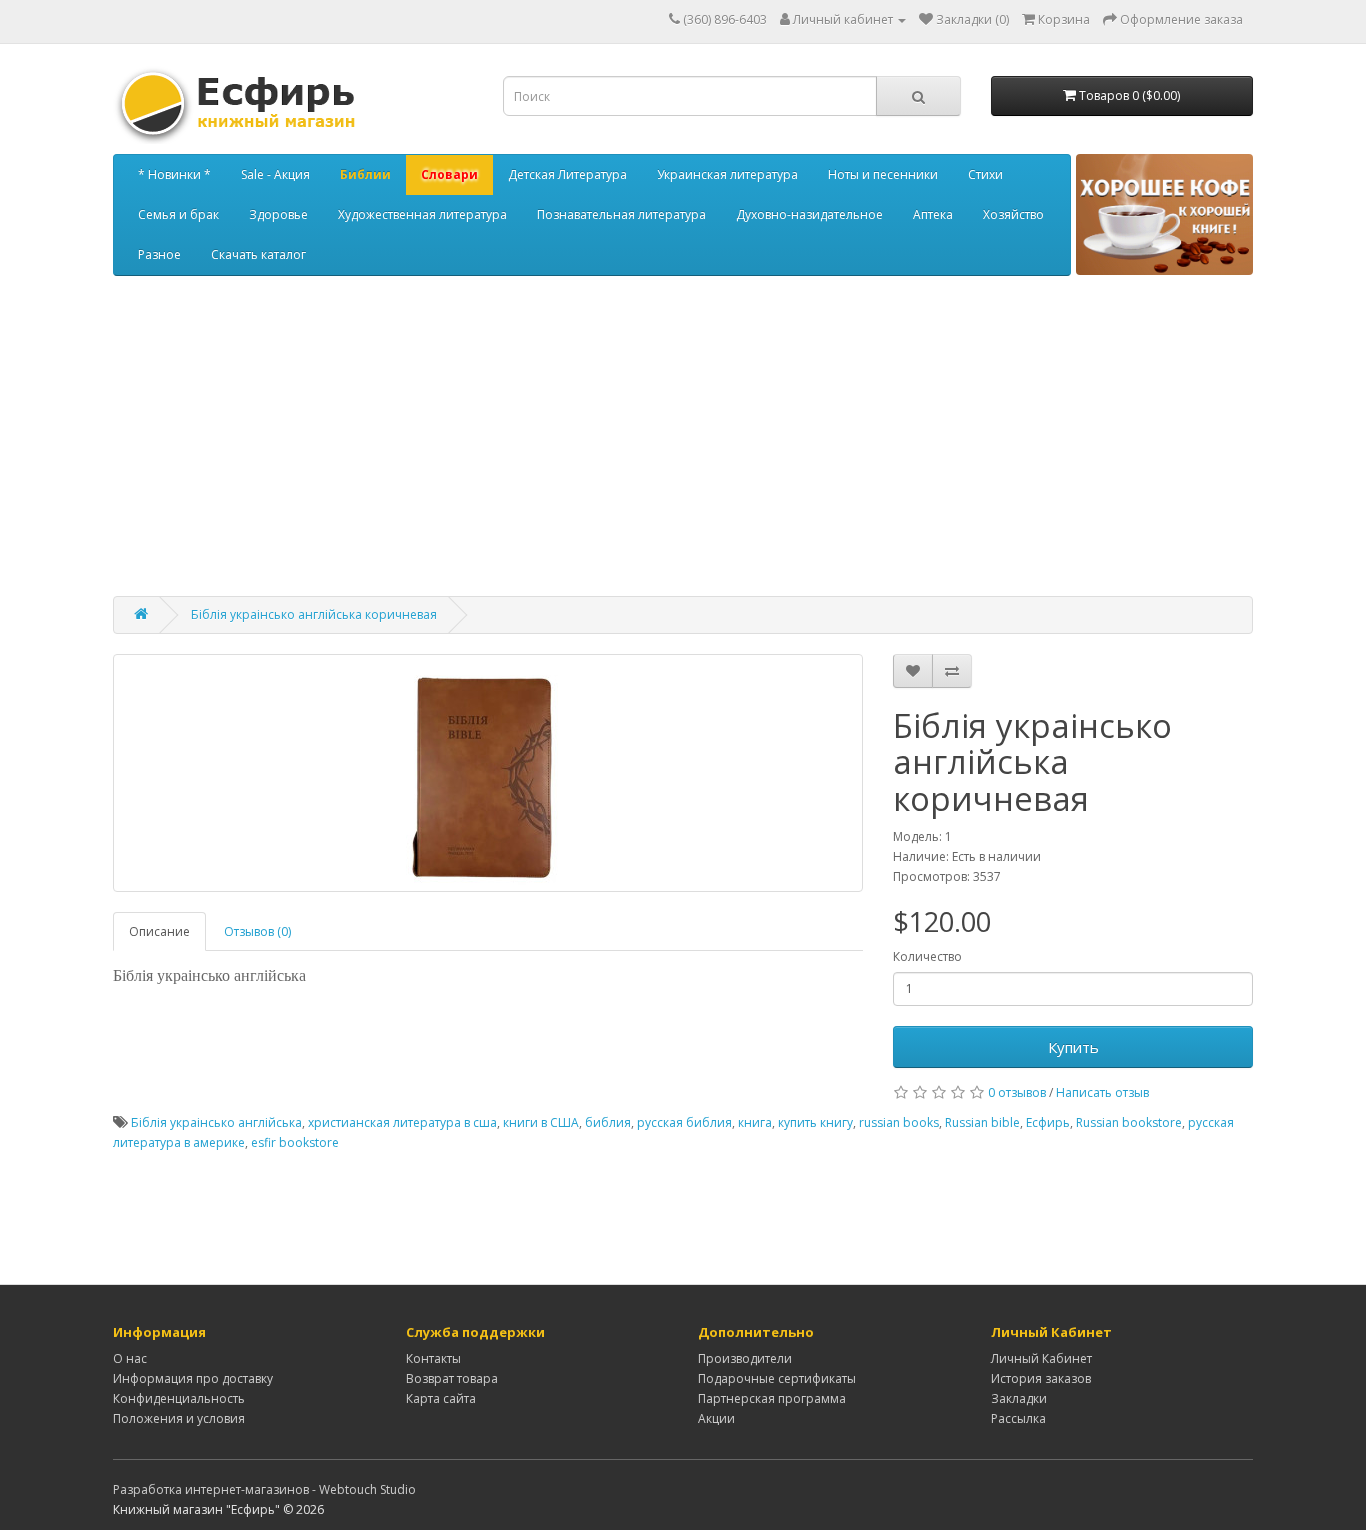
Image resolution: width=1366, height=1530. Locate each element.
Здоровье (278, 214)
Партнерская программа (772, 1398)
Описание (159, 931)
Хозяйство (1013, 214)
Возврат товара (452, 1378)
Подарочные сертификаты (777, 1378)
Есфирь (1048, 1122)
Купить (1073, 1047)
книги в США (541, 1122)
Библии (365, 174)
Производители (745, 1358)
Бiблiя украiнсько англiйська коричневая (314, 614)
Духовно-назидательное (809, 214)
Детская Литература (567, 174)
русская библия (684, 1122)
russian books (899, 1122)
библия (608, 1122)
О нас (130, 1358)
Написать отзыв (1102, 1092)
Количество (927, 956)
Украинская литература (727, 174)
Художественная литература (422, 214)
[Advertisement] (683, 446)
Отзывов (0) (257, 931)
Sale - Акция (275, 174)
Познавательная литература (621, 214)
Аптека (933, 214)
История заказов (1041, 1378)
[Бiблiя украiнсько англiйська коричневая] (488, 773)
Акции (716, 1418)
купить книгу (815, 1122)
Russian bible (982, 1122)
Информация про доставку (193, 1378)
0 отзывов (1017, 1092)
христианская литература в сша (402, 1122)
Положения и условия (179, 1418)
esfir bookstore (295, 1142)
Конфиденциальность (179, 1398)
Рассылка (1018, 1418)
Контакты (433, 1358)
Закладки (1019, 1398)
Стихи (985, 174)
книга (755, 1122)
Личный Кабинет (1041, 1358)
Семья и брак (178, 214)
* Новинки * (174, 174)
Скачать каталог (258, 254)
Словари (449, 174)
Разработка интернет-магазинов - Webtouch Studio (264, 1489)
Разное (159, 254)
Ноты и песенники (883, 174)
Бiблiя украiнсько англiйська (216, 1122)
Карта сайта (441, 1398)
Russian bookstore (1129, 1122)
